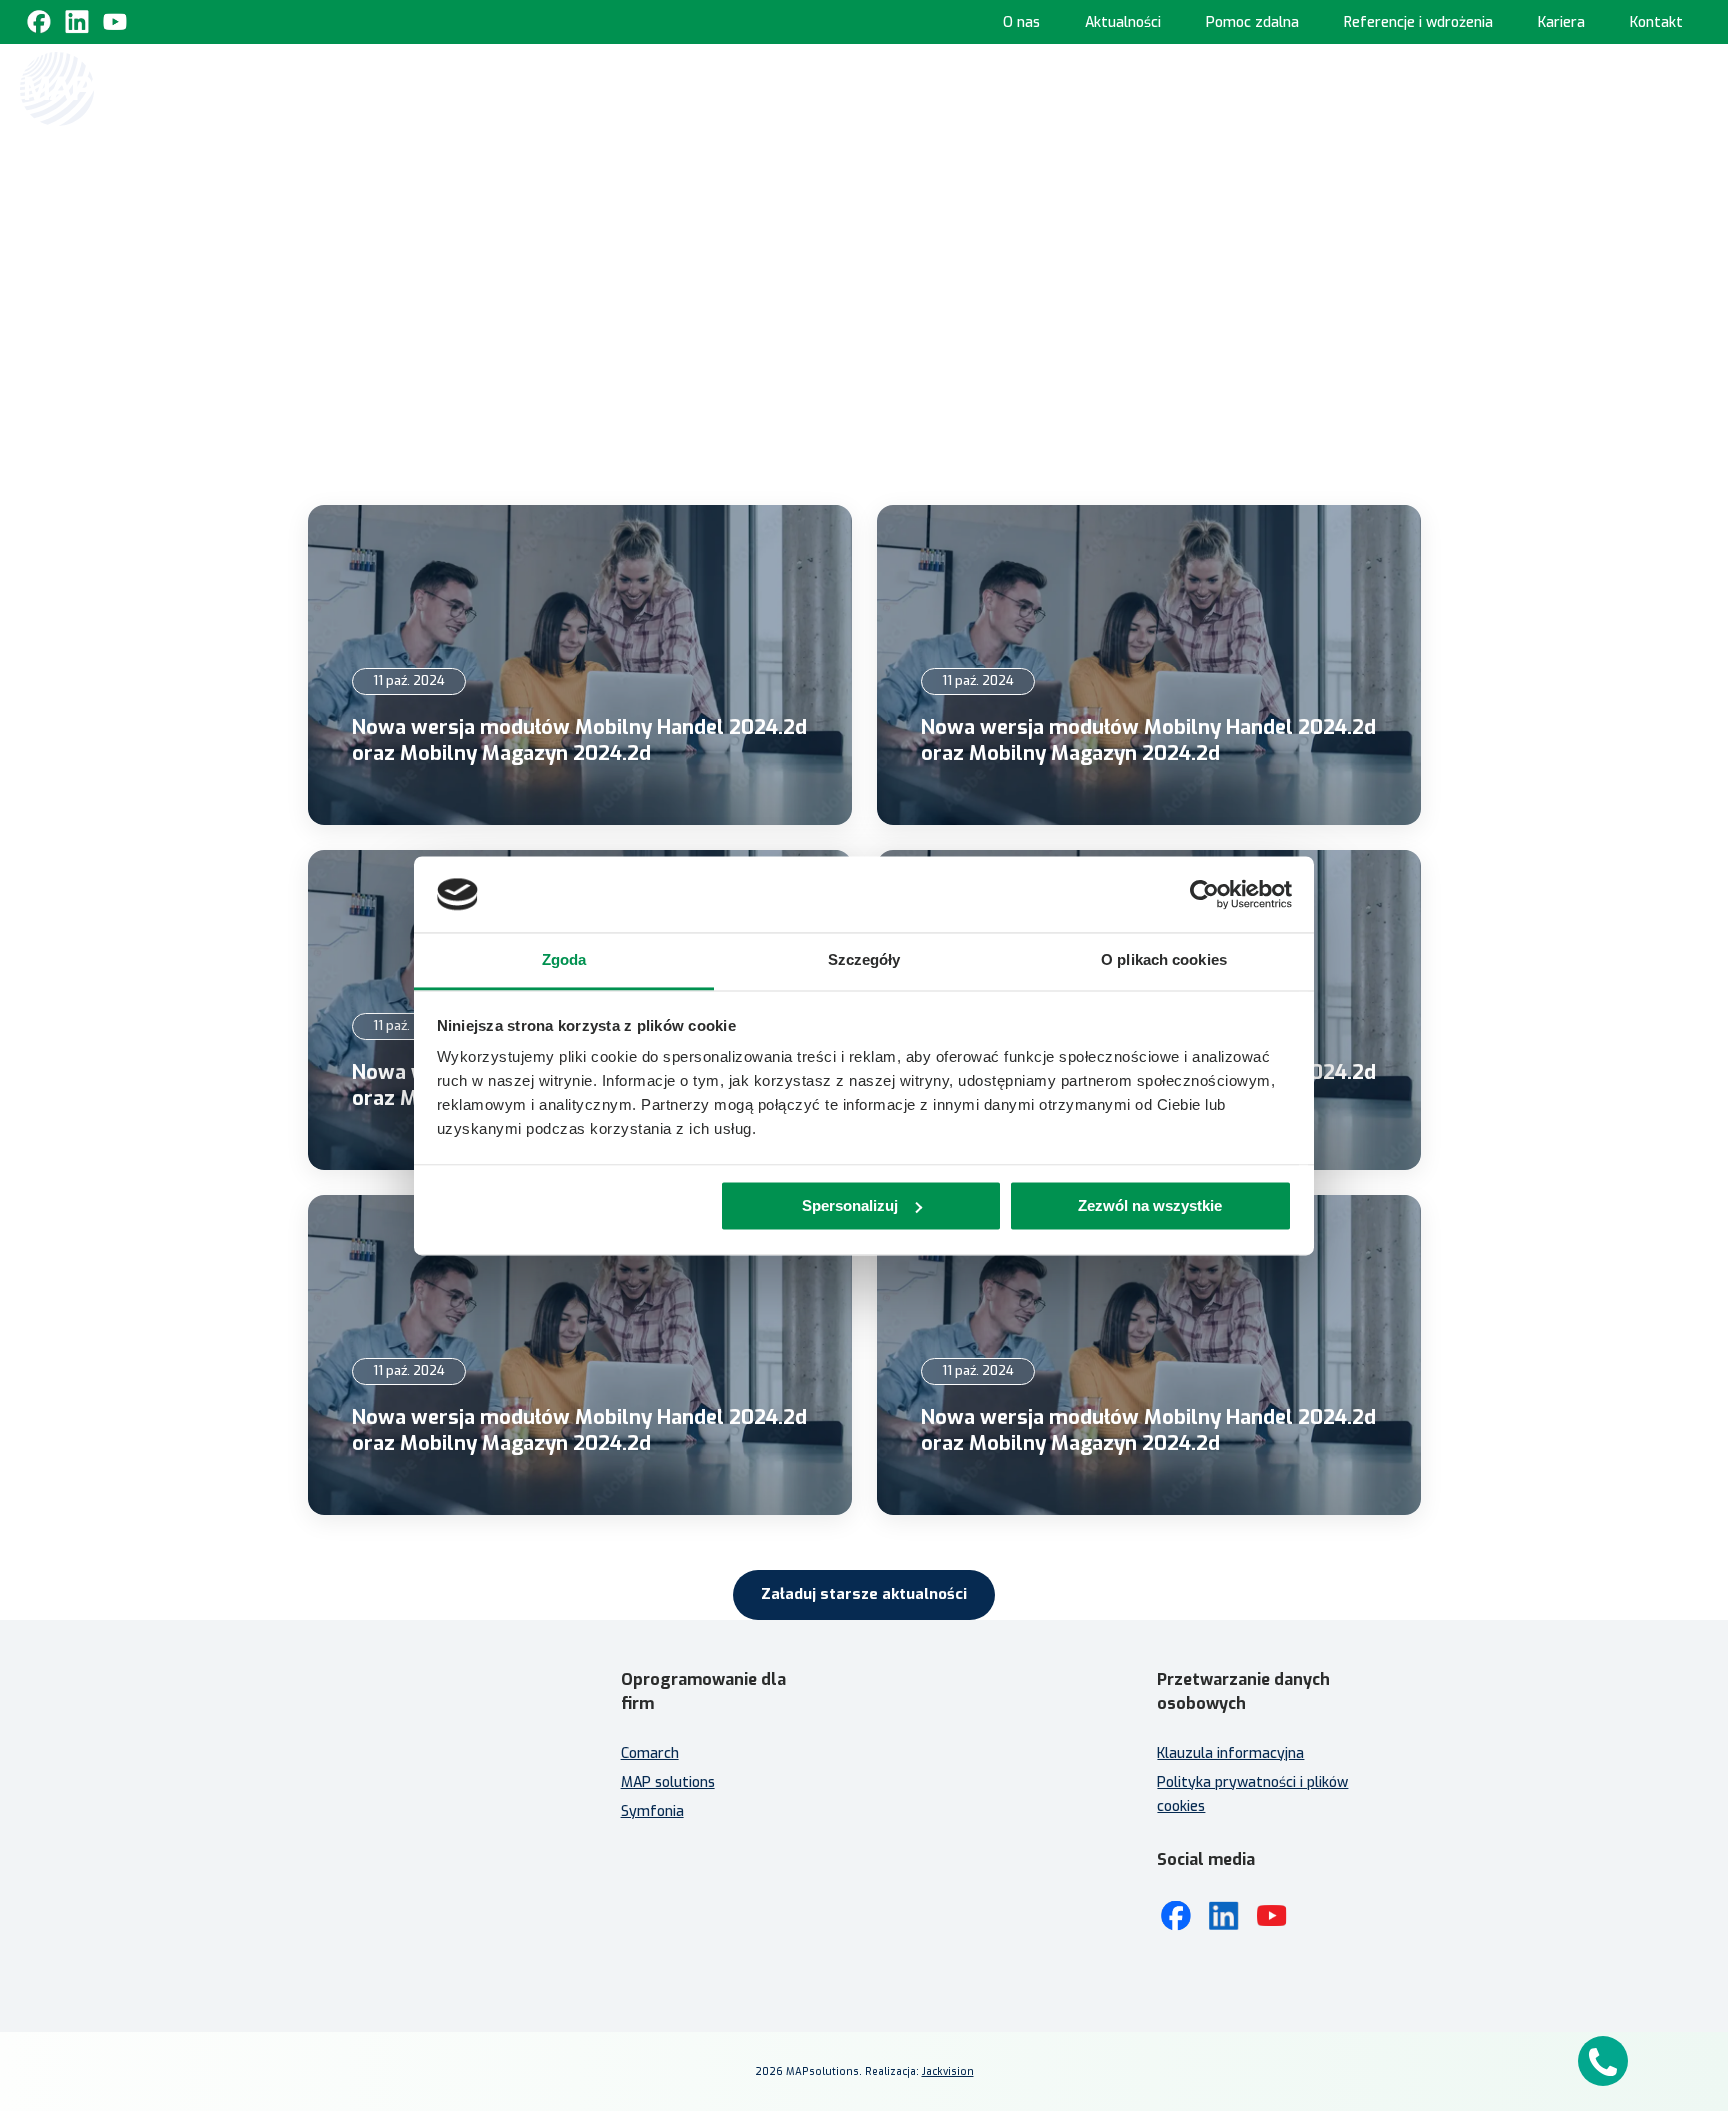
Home (822, 207)
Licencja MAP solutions (949, 1827)
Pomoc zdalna (1252, 22)
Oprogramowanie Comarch (838, 87)
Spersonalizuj (850, 1205)
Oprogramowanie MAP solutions (1095, 87)
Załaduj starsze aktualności (864, 1594)
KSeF (702, 87)
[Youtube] (115, 22)
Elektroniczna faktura (947, 1769)
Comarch (650, 1753)
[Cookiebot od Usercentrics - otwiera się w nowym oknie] (1204, 894)
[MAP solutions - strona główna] (438, 1745)
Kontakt (1656, 22)
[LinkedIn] (1224, 1916)
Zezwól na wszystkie (1150, 1205)
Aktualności (1123, 22)
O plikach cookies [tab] (1164, 960)
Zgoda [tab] (564, 960)
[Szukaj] (1690, 87)
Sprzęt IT (1615, 87)
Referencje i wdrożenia (1418, 22)
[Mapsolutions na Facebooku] (1176, 1916)
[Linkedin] (77, 22)
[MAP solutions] (122, 89)
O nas (1021, 22)
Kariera (1561, 22)
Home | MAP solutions (584, 87)
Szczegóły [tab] (864, 960)
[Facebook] (39, 22)
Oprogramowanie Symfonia (1354, 87)
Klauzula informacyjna (1230, 1753)
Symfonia (652, 1811)
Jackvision (948, 2071)
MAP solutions (668, 1782)
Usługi (1518, 87)
